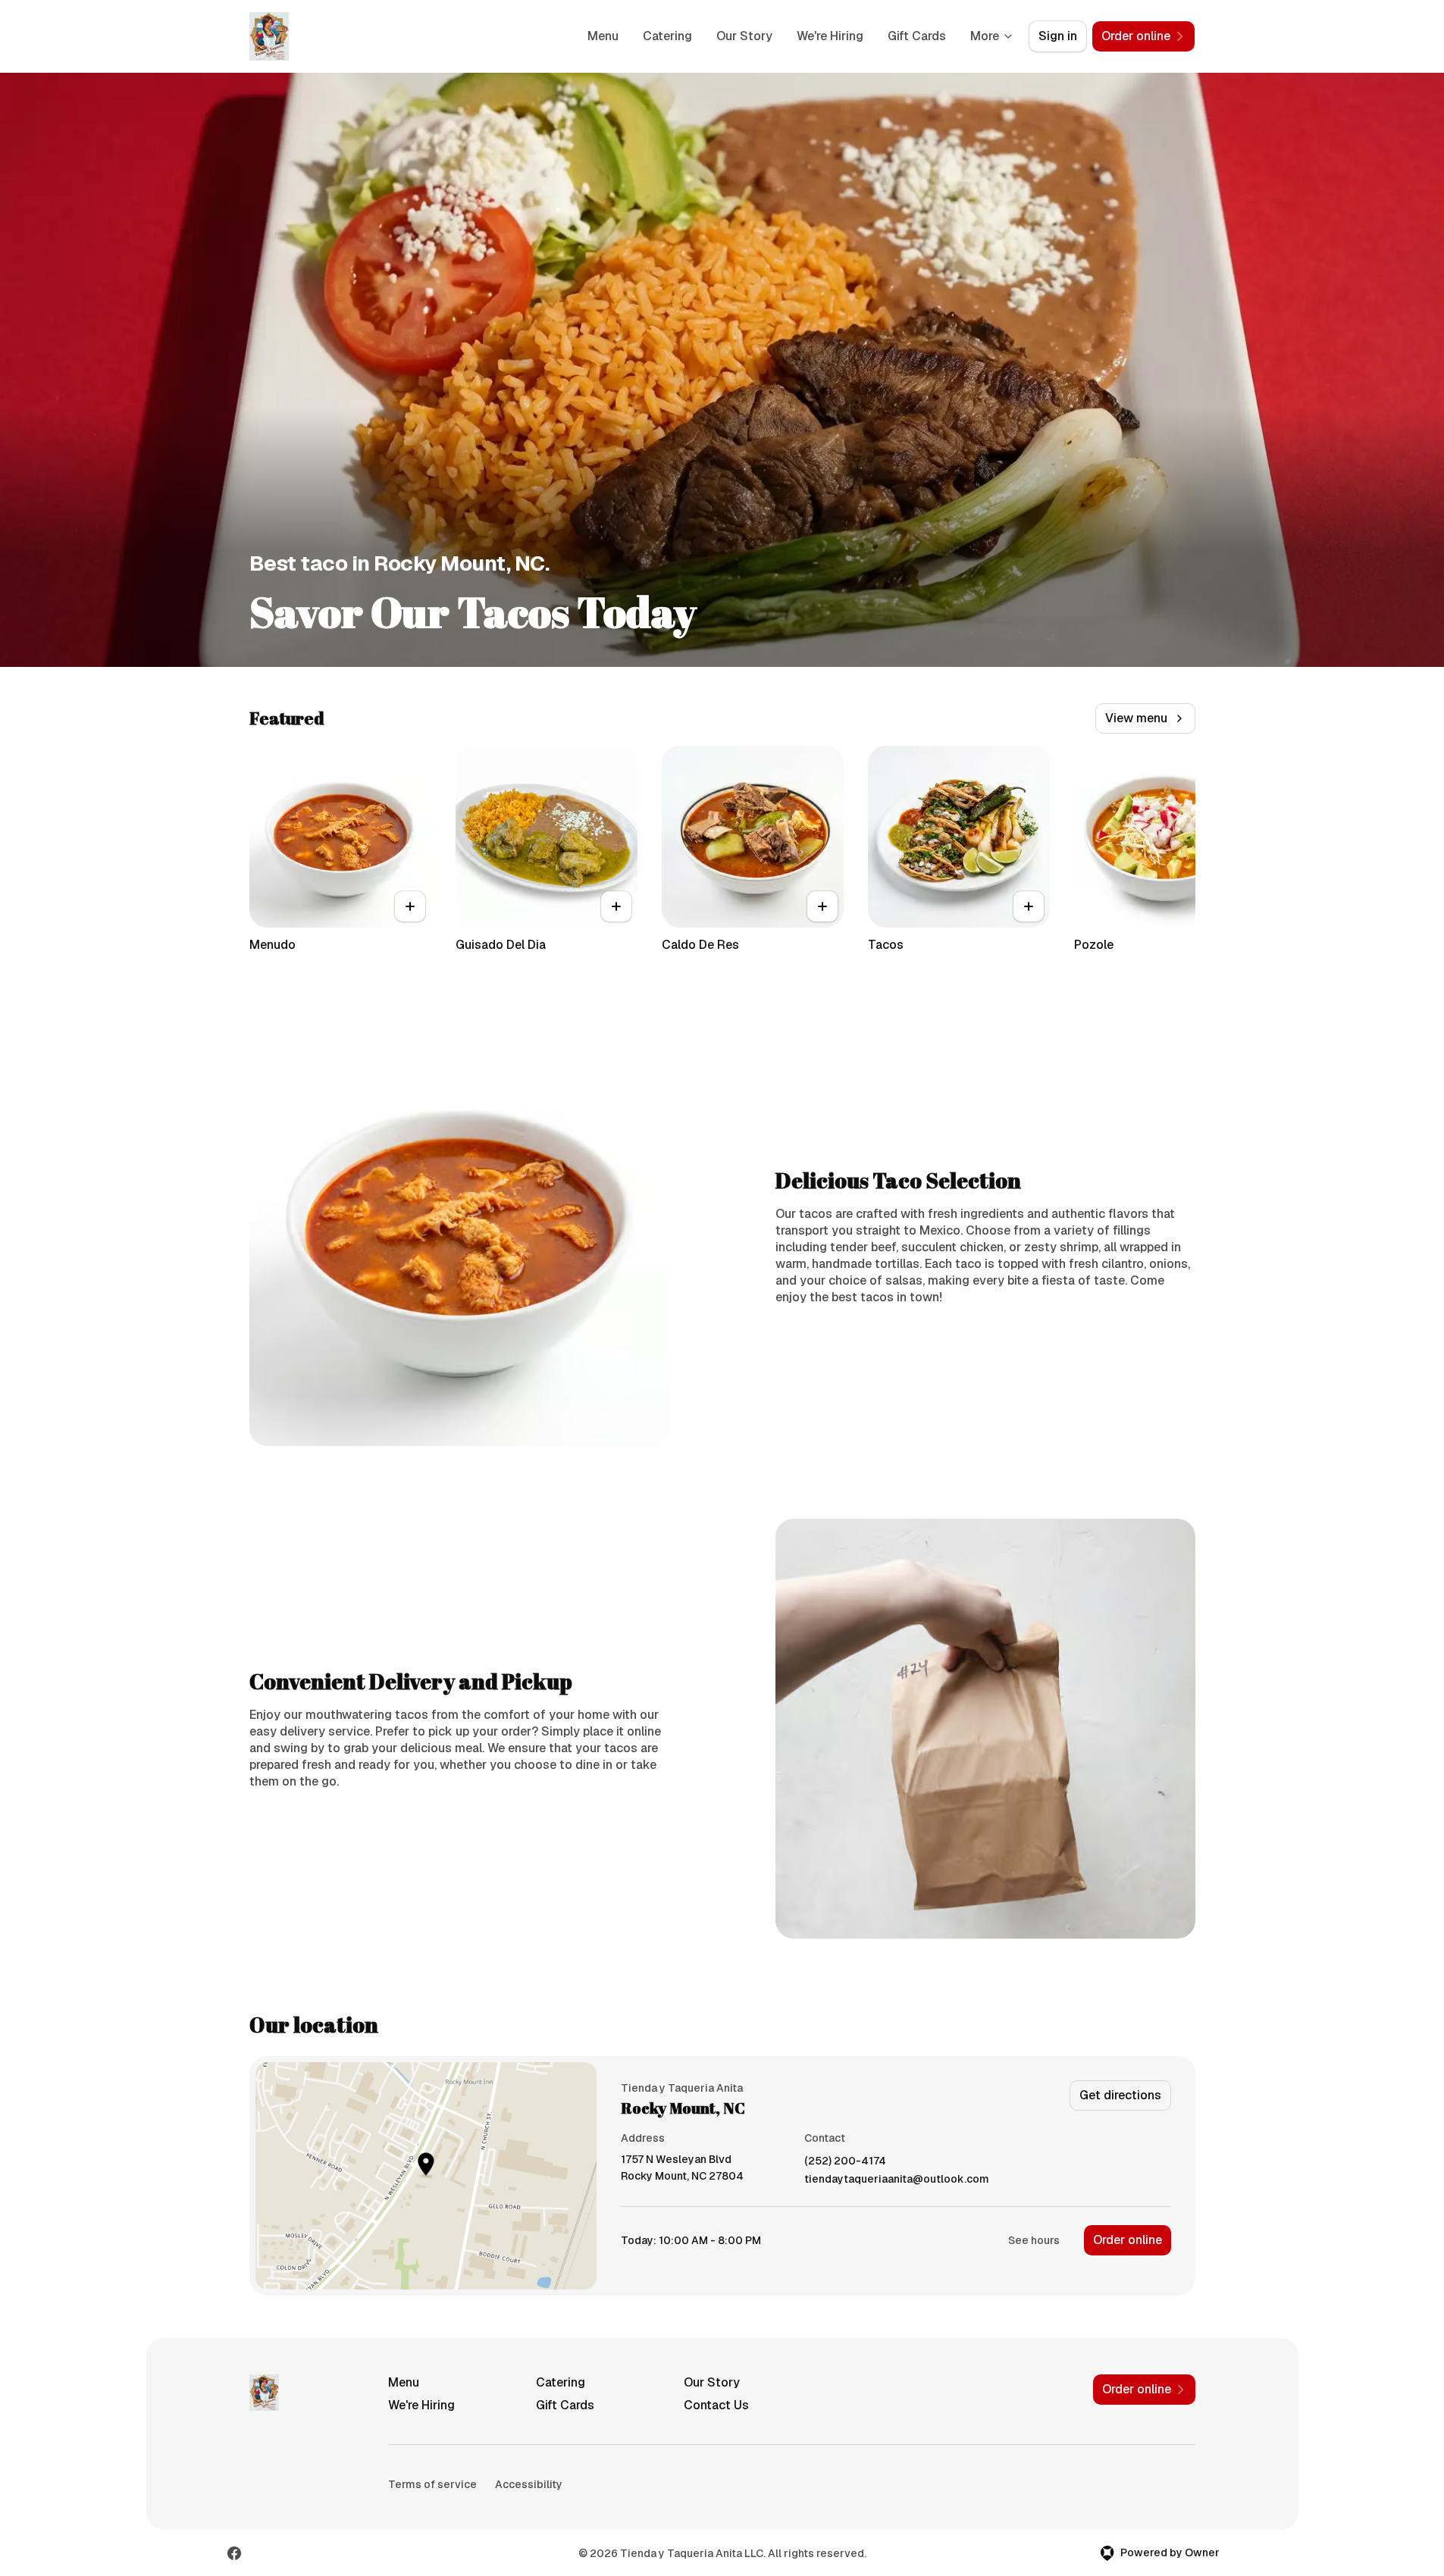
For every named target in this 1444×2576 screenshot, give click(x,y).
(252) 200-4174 (845, 2161)
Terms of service (432, 2484)
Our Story (744, 36)
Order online (1128, 2240)
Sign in (1058, 36)
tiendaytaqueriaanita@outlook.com (897, 2179)
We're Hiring (830, 36)
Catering (667, 36)
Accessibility (529, 2484)
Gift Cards (917, 36)
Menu (603, 36)
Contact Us (716, 2405)
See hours (1034, 2240)
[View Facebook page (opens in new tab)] (234, 2553)
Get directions (1120, 2095)
